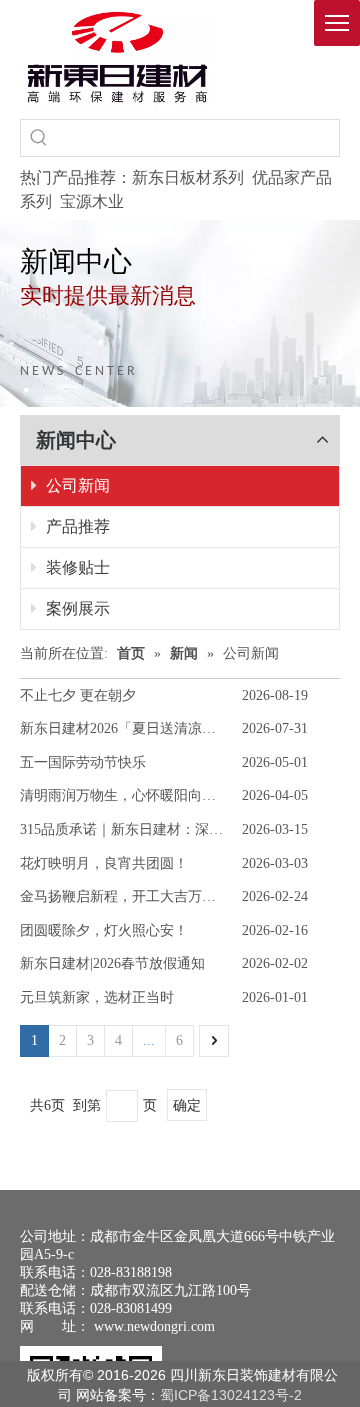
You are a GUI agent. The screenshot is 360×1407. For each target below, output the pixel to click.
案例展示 (76, 608)
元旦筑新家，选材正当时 (97, 997)
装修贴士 (76, 567)
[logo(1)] (117, 57)
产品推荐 (76, 526)
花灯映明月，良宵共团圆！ (104, 863)
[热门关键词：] (39, 138)
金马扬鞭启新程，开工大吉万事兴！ (132, 896)
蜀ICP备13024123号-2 (231, 1395)
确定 (187, 1105)
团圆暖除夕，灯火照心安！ (104, 930)
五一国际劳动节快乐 (83, 762)
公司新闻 (76, 485)
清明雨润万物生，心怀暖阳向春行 (125, 795)
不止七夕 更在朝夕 (78, 695)
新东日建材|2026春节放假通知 (112, 963)
